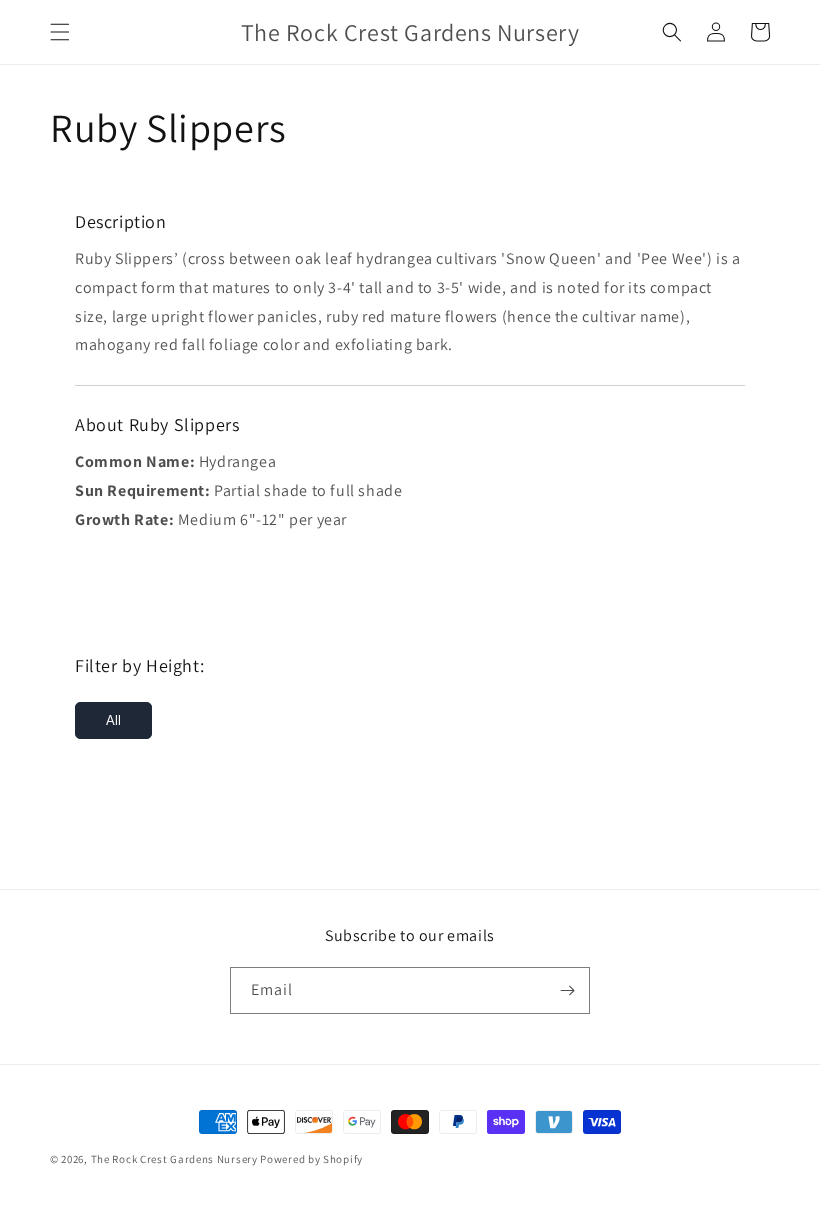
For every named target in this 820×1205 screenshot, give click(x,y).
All (113, 720)
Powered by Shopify (311, 1159)
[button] (60, 32)
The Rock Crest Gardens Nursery (174, 1159)
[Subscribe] (567, 990)
